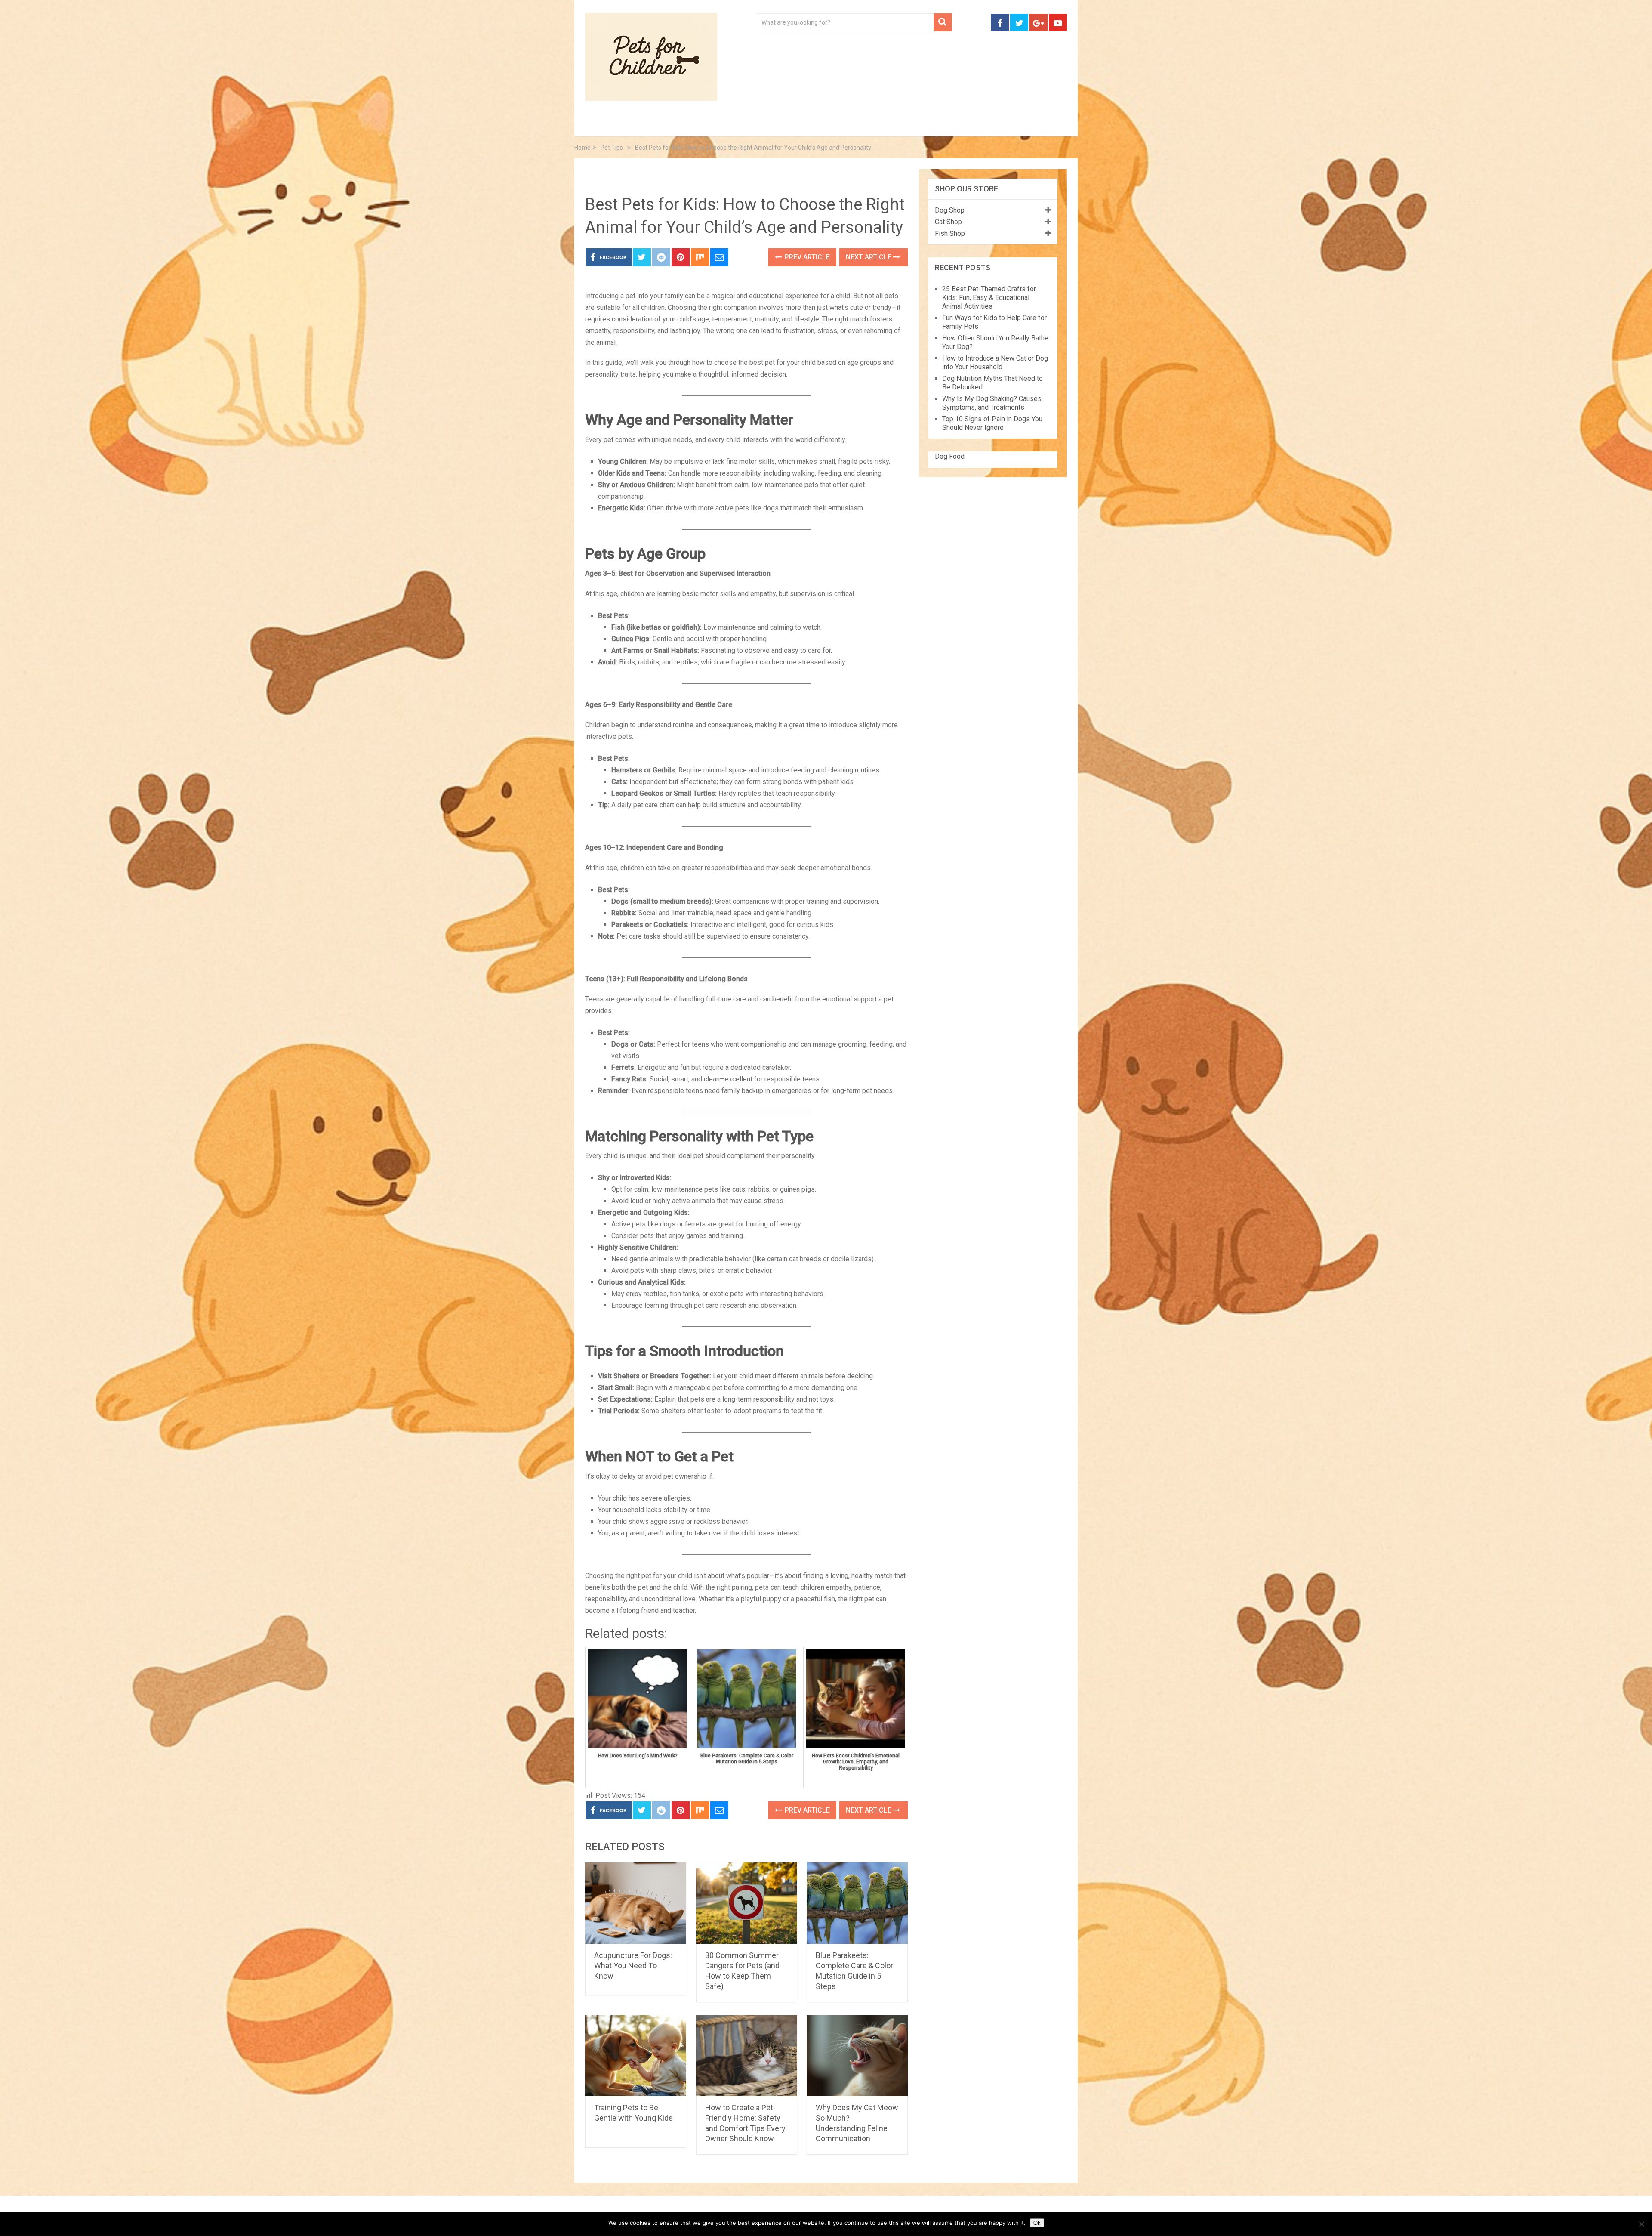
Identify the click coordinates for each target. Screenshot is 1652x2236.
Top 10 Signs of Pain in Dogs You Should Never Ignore (992, 423)
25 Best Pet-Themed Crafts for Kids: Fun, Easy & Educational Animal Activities (989, 298)
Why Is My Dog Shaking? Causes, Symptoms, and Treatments (992, 403)
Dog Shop (950, 210)
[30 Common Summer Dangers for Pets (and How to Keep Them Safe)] (747, 1903)
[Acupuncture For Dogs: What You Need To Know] (636, 1903)
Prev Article (806, 257)
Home (604, 125)
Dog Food (950, 456)
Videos (752, 125)
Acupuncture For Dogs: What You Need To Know (633, 1966)
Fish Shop (950, 233)
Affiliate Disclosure (867, 125)
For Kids (703, 125)
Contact (939, 125)
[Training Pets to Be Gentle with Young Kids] (636, 2056)
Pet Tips (652, 125)
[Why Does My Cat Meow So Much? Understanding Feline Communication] (857, 2056)
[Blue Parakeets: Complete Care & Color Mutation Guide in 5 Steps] (857, 1903)
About (799, 125)
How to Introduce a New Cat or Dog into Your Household (995, 363)
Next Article (869, 257)
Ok (1037, 2223)
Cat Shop (948, 222)
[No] (1641, 2224)
